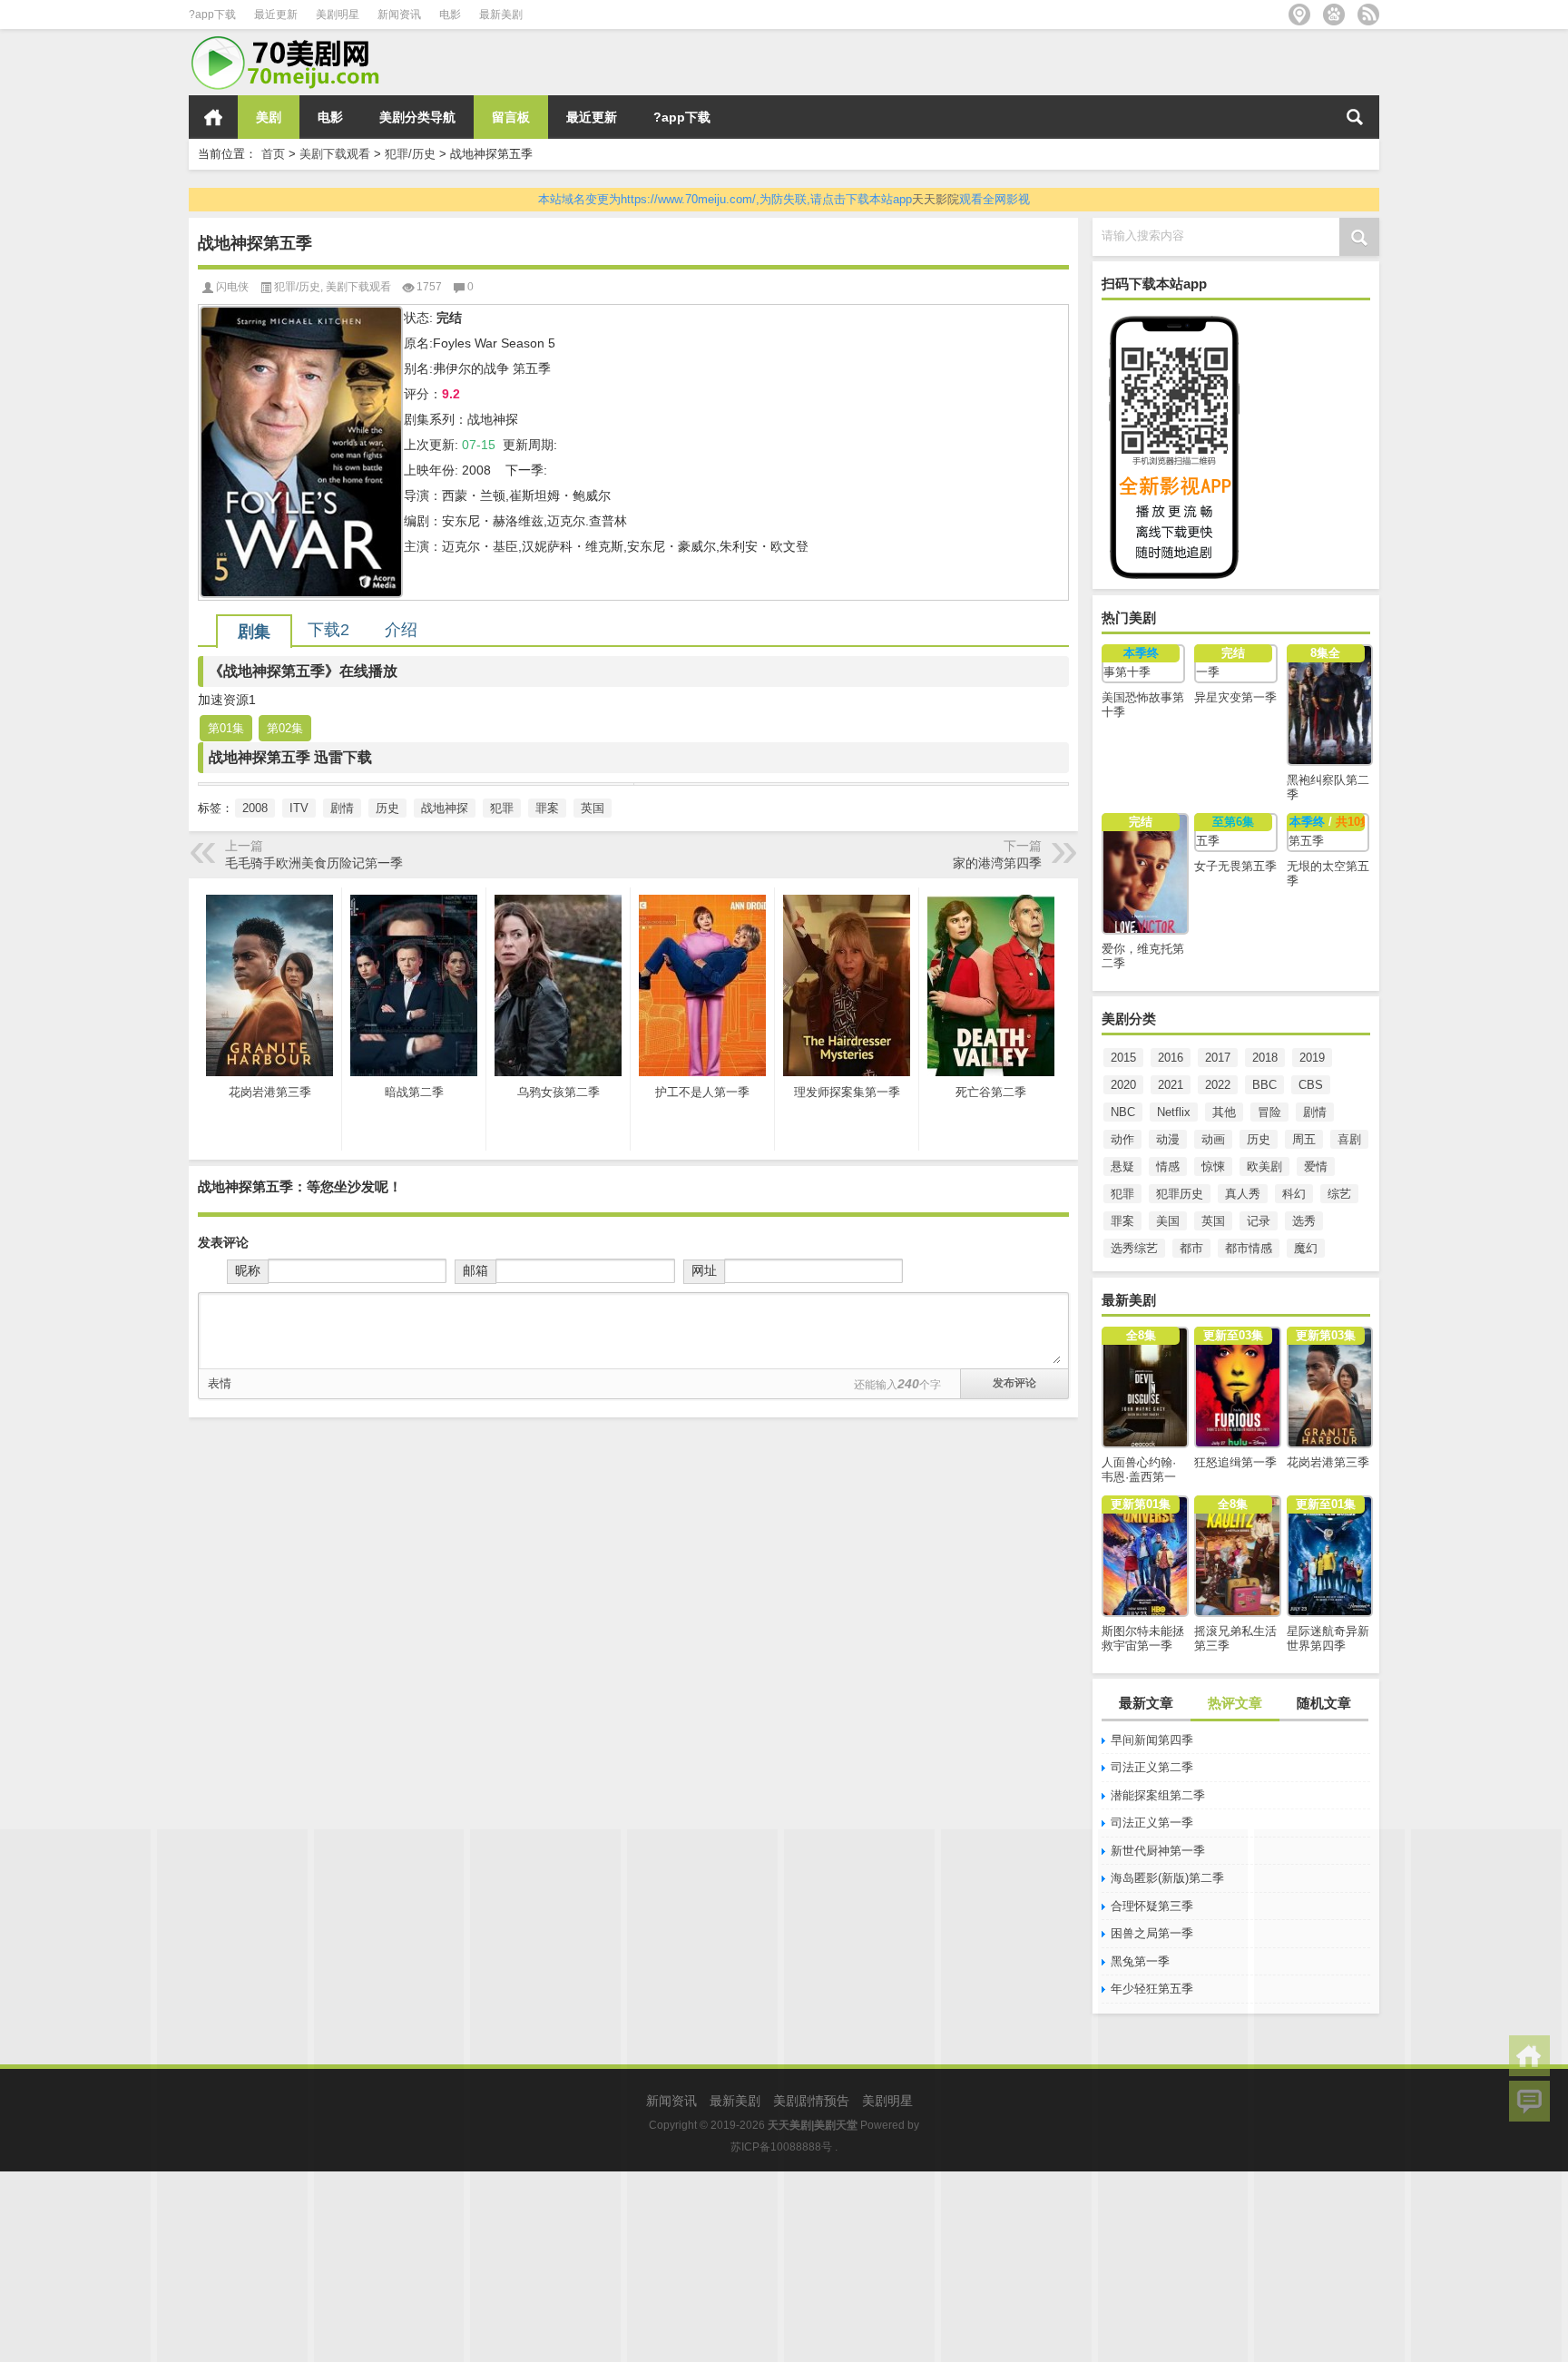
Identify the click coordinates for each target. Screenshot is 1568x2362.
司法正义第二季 (1152, 1767)
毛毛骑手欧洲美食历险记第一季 (314, 863)
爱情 (1316, 1166)
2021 (1171, 1085)
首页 (213, 117)
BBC (1264, 1085)
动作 (1122, 1139)
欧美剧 (1264, 1166)
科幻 (1294, 1194)
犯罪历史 (1180, 1194)
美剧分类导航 (417, 117)
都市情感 (1249, 1248)
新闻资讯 (399, 15)
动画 (1213, 1139)
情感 (1168, 1166)
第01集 (226, 728)
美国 (1168, 1221)
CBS (1311, 1085)
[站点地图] (1299, 15)
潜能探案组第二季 (1158, 1795)
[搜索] (1355, 117)
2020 (1123, 1085)
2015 (1123, 1058)
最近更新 (276, 15)
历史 (1259, 1139)
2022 (1218, 1085)
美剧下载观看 (335, 154)
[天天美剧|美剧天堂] (293, 41)
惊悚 (1213, 1166)
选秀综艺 (1134, 1248)
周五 (1304, 1139)
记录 (1259, 1221)
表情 (220, 1383)
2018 (1265, 1058)
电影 (450, 15)
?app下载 (212, 15)
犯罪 (1122, 1194)
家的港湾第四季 (997, 863)
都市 (1191, 1248)
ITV (299, 808)
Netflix (1174, 1112)
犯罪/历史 (410, 154)
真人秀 (1243, 1194)
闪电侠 (232, 287)
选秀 (1304, 1221)
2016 (1171, 1058)
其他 (1224, 1112)
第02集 (285, 728)
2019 (1312, 1058)
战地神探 (445, 808)
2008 (255, 808)
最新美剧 (501, 15)
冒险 (1269, 1112)
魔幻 (1306, 1248)
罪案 (1122, 1221)
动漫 (1168, 1139)
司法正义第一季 (1152, 1823)
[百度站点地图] (1334, 15)
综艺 (1339, 1194)
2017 (1218, 1058)
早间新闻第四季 (1152, 1740)
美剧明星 (338, 15)
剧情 (1315, 1112)
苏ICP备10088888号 (781, 2147)
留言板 (511, 117)
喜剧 (1349, 1139)
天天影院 (936, 199)
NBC (1123, 1112)
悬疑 (1122, 1166)
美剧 (269, 117)
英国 (1213, 1221)
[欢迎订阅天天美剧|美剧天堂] (1368, 15)
